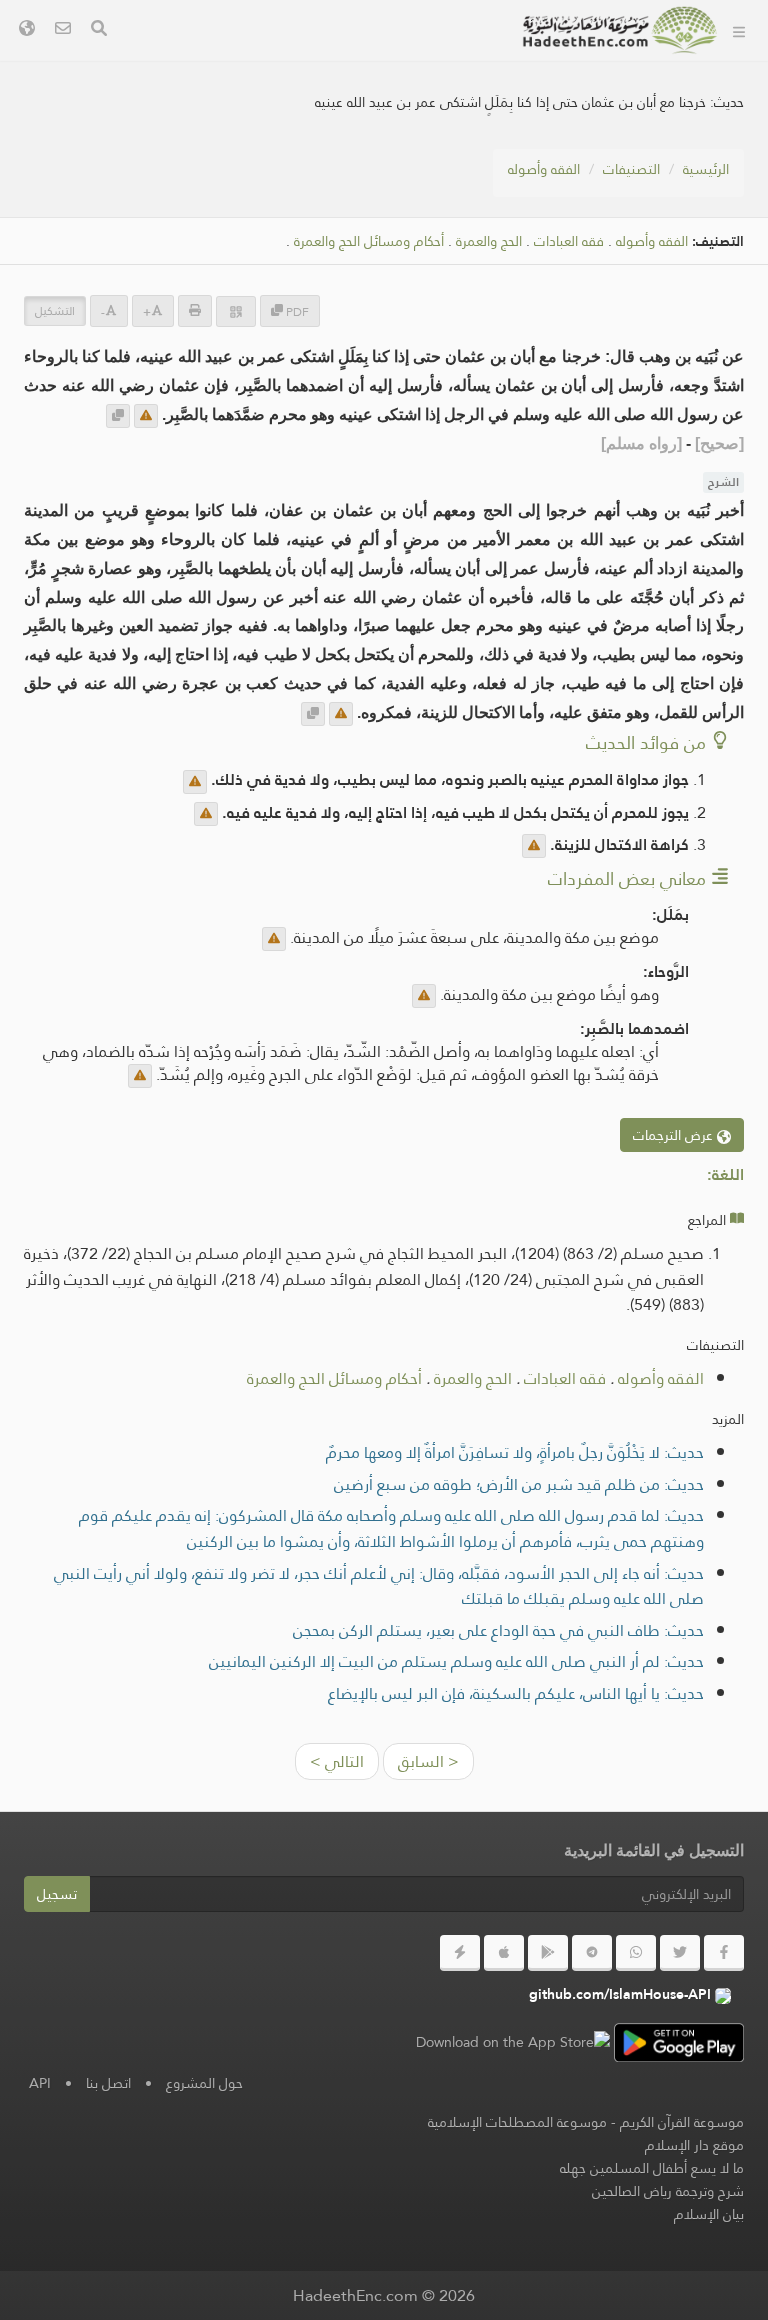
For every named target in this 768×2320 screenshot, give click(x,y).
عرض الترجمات (675, 1135)
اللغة (472, 340)
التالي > (337, 1761)
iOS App (440, 293)
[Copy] (118, 416)
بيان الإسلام (709, 2214)
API (40, 2083)
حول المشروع (445, 105)
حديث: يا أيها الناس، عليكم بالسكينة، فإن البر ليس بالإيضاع (516, 1693)
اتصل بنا (108, 2083)
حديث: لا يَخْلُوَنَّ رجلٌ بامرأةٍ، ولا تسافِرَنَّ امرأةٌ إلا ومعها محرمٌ (515, 1452)
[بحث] (99, 30)
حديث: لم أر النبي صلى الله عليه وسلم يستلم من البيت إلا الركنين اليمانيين (456, 1661)
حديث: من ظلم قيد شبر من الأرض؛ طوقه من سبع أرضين (519, 1484)
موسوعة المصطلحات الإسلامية (517, 2122)
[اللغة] (27, 30)
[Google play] (548, 1953)
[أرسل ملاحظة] (146, 416)
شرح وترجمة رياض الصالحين (668, 2191)
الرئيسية (706, 169)
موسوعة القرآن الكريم (682, 2122)
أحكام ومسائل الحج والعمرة (334, 1378)
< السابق (428, 1761)
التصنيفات (455, 58)
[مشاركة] (236, 311)
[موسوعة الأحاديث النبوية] (620, 30)
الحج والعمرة (473, 1378)
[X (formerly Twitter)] (680, 1953)
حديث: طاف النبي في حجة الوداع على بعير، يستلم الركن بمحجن (498, 1630)
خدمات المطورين (434, 199)
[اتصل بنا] (63, 30)
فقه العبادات (569, 241)
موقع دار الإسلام (694, 2145)
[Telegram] (592, 1953)
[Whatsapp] (636, 1953)
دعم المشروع (445, 152)
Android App (423, 246)
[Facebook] (724, 1953)
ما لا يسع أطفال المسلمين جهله (652, 2168)
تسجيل (57, 1894)
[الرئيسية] (739, 30)
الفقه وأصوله (544, 169)
